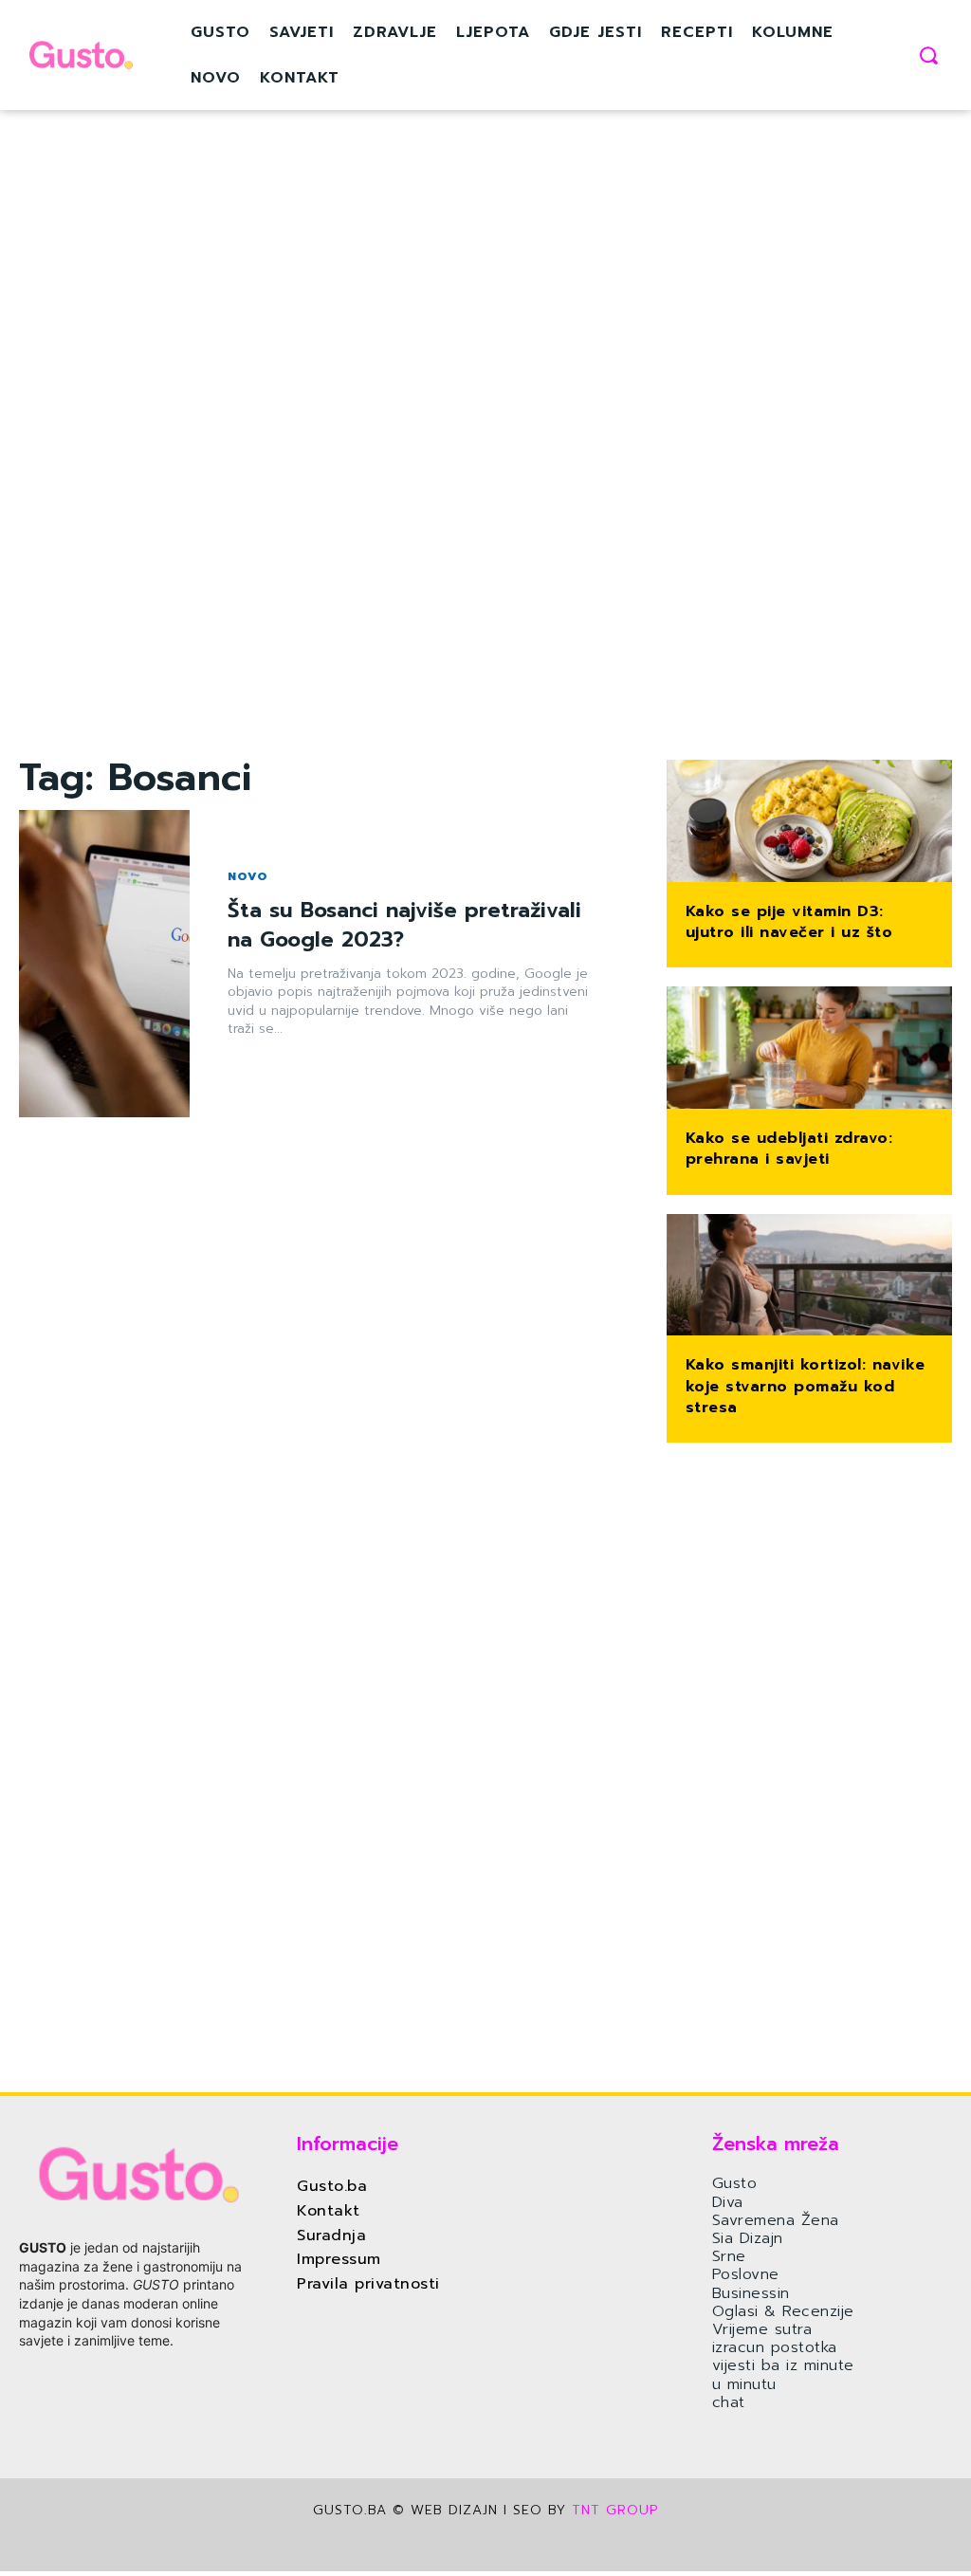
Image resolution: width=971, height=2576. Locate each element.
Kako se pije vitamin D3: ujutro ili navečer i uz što (789, 922)
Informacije (348, 2144)
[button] (928, 55)
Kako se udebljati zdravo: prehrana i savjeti (789, 1149)
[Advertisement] (323, 470)
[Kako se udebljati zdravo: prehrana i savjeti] (809, 1049)
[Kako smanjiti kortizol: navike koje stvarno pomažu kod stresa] (809, 1277)
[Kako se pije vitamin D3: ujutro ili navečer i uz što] (809, 823)
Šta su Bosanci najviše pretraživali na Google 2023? (404, 925)
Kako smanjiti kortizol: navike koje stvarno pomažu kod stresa (806, 1386)
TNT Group (615, 2510)
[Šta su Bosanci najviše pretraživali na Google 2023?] (104, 964)
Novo (248, 876)
